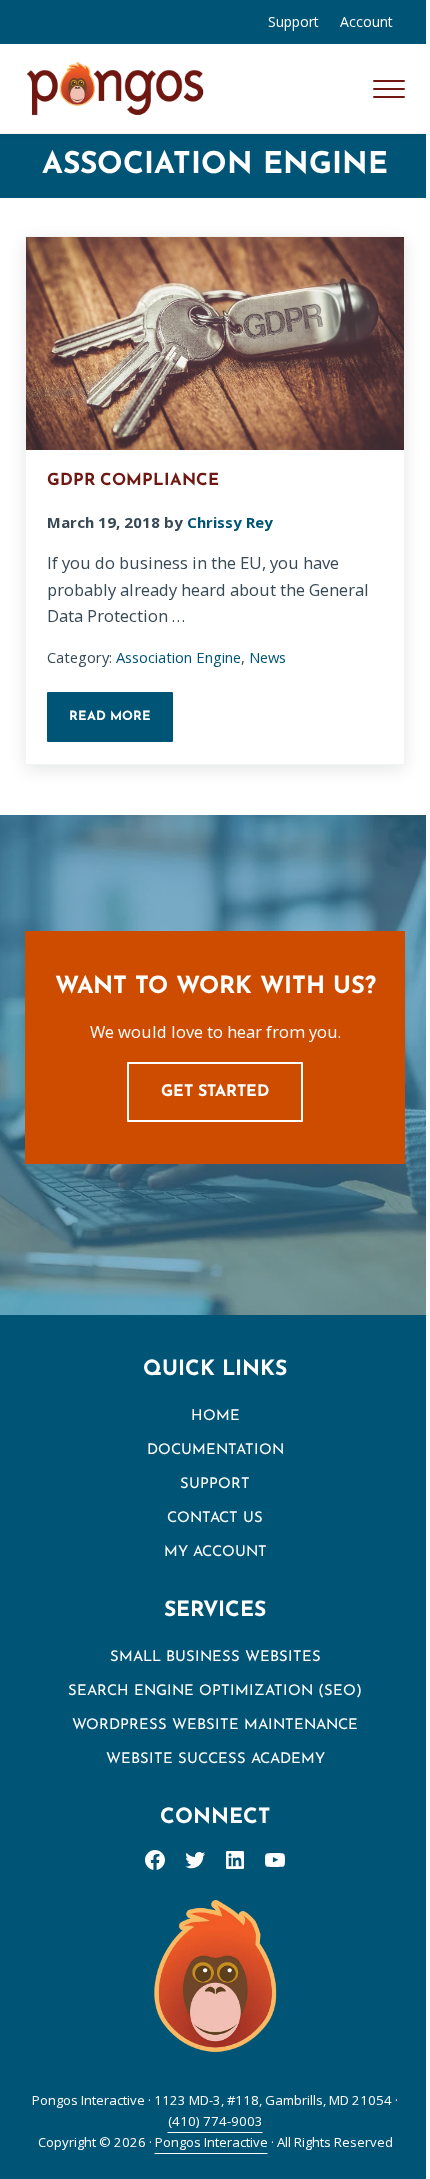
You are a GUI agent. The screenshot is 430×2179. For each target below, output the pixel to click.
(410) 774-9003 (215, 2121)
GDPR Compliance (133, 481)
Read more (121, 722)
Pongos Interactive (211, 2142)
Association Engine (178, 657)
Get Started (215, 1092)
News (267, 657)
